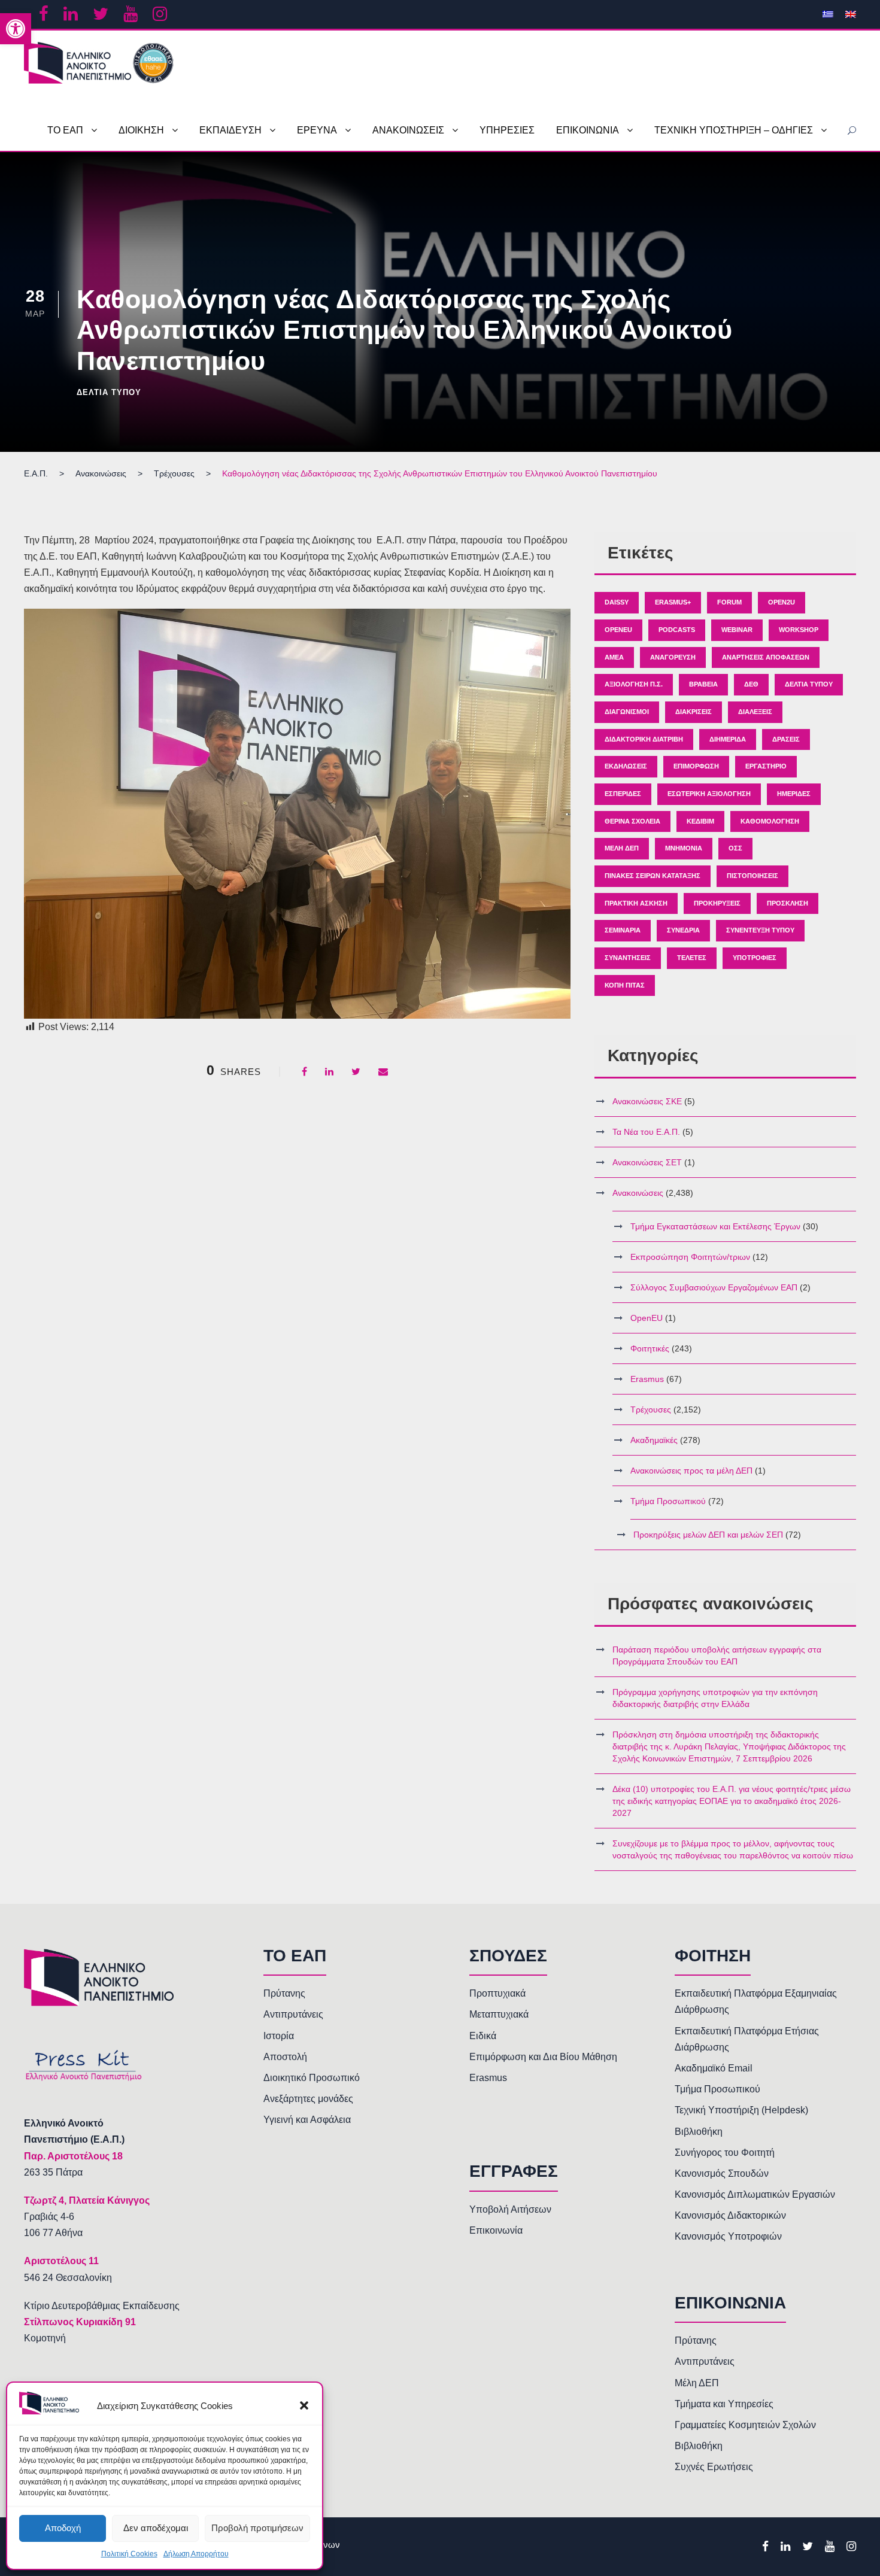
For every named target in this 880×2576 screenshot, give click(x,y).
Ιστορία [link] (279, 2036)
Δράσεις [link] (786, 739)
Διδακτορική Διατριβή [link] (644, 739)
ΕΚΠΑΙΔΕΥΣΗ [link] (230, 130)
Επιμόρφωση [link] (696, 766)
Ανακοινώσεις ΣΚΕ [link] (647, 1101)
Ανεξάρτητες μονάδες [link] (308, 2099)
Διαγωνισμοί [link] (627, 712)
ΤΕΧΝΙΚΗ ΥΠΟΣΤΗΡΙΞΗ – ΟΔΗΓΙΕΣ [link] (734, 130)
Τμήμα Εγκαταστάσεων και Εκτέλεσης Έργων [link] (715, 1226)
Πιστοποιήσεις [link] (752, 876)
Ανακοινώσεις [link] (638, 1193)
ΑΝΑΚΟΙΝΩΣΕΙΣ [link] (408, 130)
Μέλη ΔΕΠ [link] (622, 848)
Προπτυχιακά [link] (497, 1993)
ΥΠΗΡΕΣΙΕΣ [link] (507, 130)
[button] (304, 2405)
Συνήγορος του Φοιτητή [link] (725, 2153)
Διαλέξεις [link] (755, 712)
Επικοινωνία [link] (496, 2230)
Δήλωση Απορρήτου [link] (196, 2554)
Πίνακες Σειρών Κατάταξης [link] (653, 876)
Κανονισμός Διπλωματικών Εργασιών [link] (755, 2194)
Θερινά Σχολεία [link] (632, 821)
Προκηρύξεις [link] (717, 903)
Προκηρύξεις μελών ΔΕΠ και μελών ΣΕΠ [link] (708, 1535)
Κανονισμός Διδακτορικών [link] (730, 2215)
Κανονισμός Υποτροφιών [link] (728, 2236)
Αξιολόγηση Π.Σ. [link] (634, 684)
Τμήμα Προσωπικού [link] (668, 1501)
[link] (16, 29)
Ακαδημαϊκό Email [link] (714, 2068)
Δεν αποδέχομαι (156, 2528)
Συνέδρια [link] (683, 930)
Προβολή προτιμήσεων (257, 2528)
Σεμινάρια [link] (623, 930)
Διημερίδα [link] (728, 739)
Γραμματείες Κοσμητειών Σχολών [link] (745, 2425)
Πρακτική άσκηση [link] (636, 903)
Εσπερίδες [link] (623, 794)
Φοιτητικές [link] (650, 1348)
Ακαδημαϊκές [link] (654, 1440)
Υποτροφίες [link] (755, 958)
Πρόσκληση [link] (788, 903)
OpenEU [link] (618, 630)
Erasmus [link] (647, 1379)
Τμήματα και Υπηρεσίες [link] (724, 2404)
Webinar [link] (737, 630)
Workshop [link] (799, 630)
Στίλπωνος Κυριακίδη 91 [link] (80, 2322)
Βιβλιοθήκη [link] (699, 2132)
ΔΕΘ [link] (751, 684)
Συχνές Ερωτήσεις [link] (714, 2467)
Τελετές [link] (692, 958)
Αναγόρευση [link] (673, 657)
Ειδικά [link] (483, 2036)
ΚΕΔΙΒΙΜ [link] (700, 821)
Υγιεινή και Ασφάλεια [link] (307, 2120)
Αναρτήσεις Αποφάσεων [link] (766, 657)
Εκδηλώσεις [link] (626, 766)
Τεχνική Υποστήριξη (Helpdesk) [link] (741, 2110)
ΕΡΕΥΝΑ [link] (317, 130)
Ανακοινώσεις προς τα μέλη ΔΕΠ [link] (691, 1471)
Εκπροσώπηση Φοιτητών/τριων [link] (690, 1257)
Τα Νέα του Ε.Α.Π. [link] (646, 1132)
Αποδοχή (63, 2528)
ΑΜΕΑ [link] (614, 657)
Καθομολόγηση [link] (770, 821)
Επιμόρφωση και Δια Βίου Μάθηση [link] (543, 2057)
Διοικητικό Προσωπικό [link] (312, 2078)
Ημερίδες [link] (794, 794)
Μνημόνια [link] (684, 848)
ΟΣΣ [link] (735, 848)
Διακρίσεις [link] (694, 712)
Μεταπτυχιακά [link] (499, 2014)
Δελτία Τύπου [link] (109, 392)
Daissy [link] (617, 602)
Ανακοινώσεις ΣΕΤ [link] (647, 1162)
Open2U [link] (782, 602)
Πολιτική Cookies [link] (129, 2554)
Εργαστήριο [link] (766, 766)
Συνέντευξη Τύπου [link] (760, 930)
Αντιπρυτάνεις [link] (293, 2014)
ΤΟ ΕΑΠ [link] (65, 130)
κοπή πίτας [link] (625, 985)
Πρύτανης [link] (284, 1993)
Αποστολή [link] (285, 2057)
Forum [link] (729, 602)
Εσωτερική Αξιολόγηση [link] (709, 794)
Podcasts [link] (677, 630)
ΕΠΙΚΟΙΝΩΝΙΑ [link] (588, 130)
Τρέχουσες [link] (651, 1409)
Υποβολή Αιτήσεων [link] (510, 2209)
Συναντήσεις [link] (628, 958)
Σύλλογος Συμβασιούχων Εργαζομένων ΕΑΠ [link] (714, 1287)
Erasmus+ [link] (673, 602)
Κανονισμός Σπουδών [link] (722, 2173)
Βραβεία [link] (703, 684)
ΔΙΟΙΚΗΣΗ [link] (141, 130)
